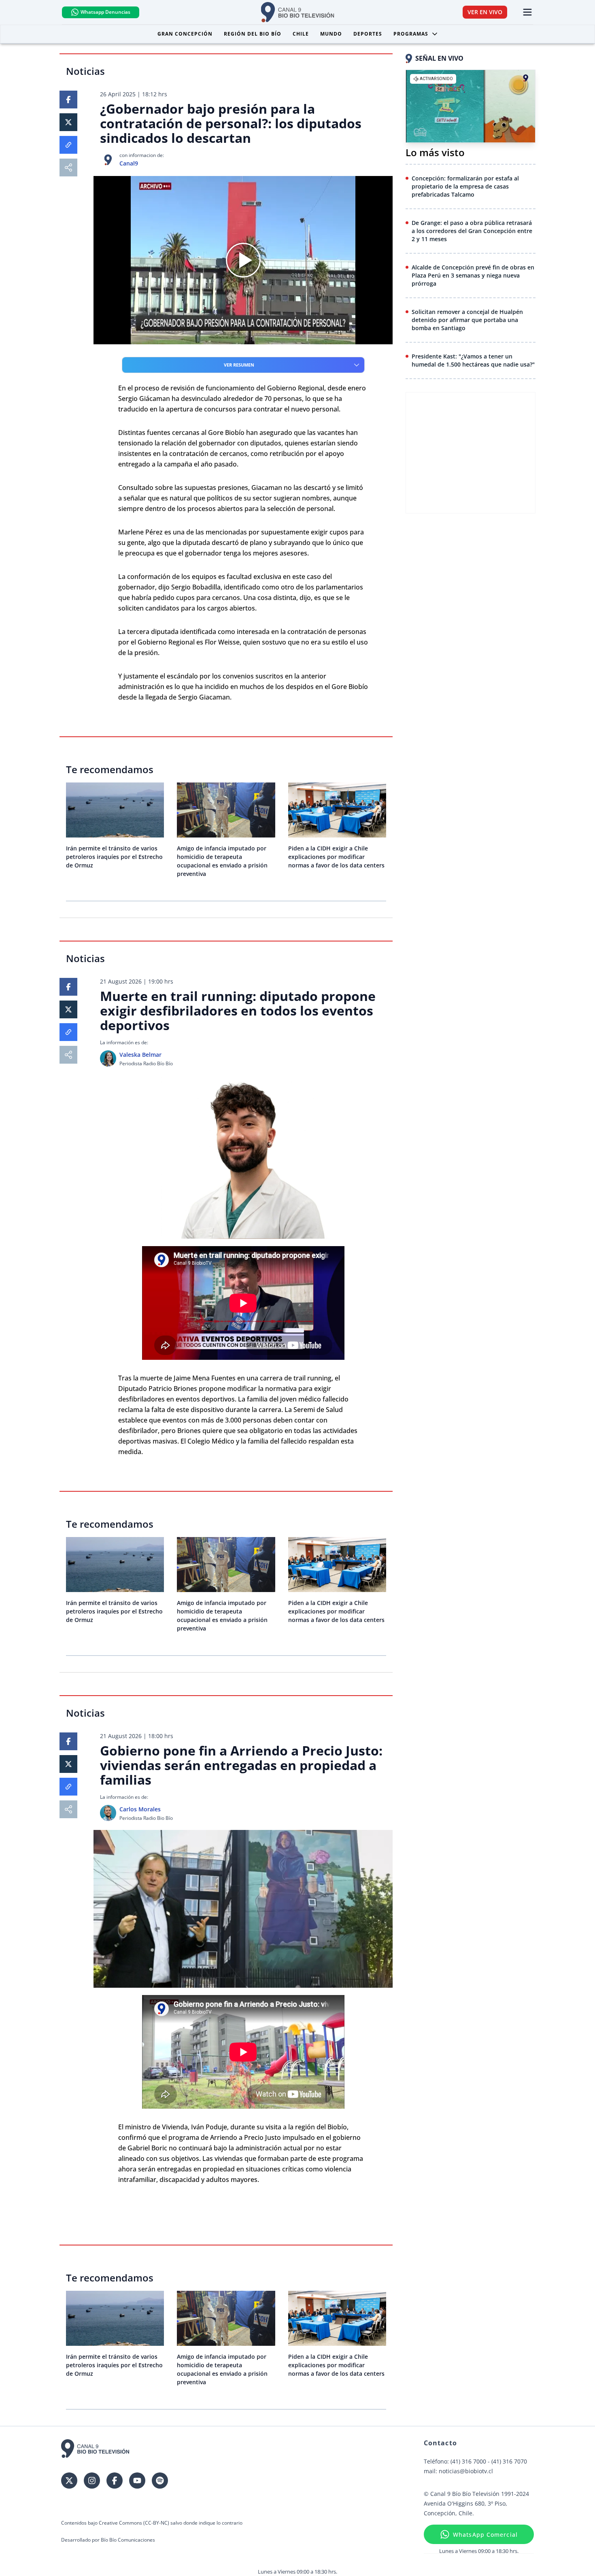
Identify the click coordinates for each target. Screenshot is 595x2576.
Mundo (331, 34)
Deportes (368, 34)
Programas (411, 34)
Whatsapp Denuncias (105, 12)
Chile (301, 34)
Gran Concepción (185, 34)
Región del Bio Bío (253, 34)
